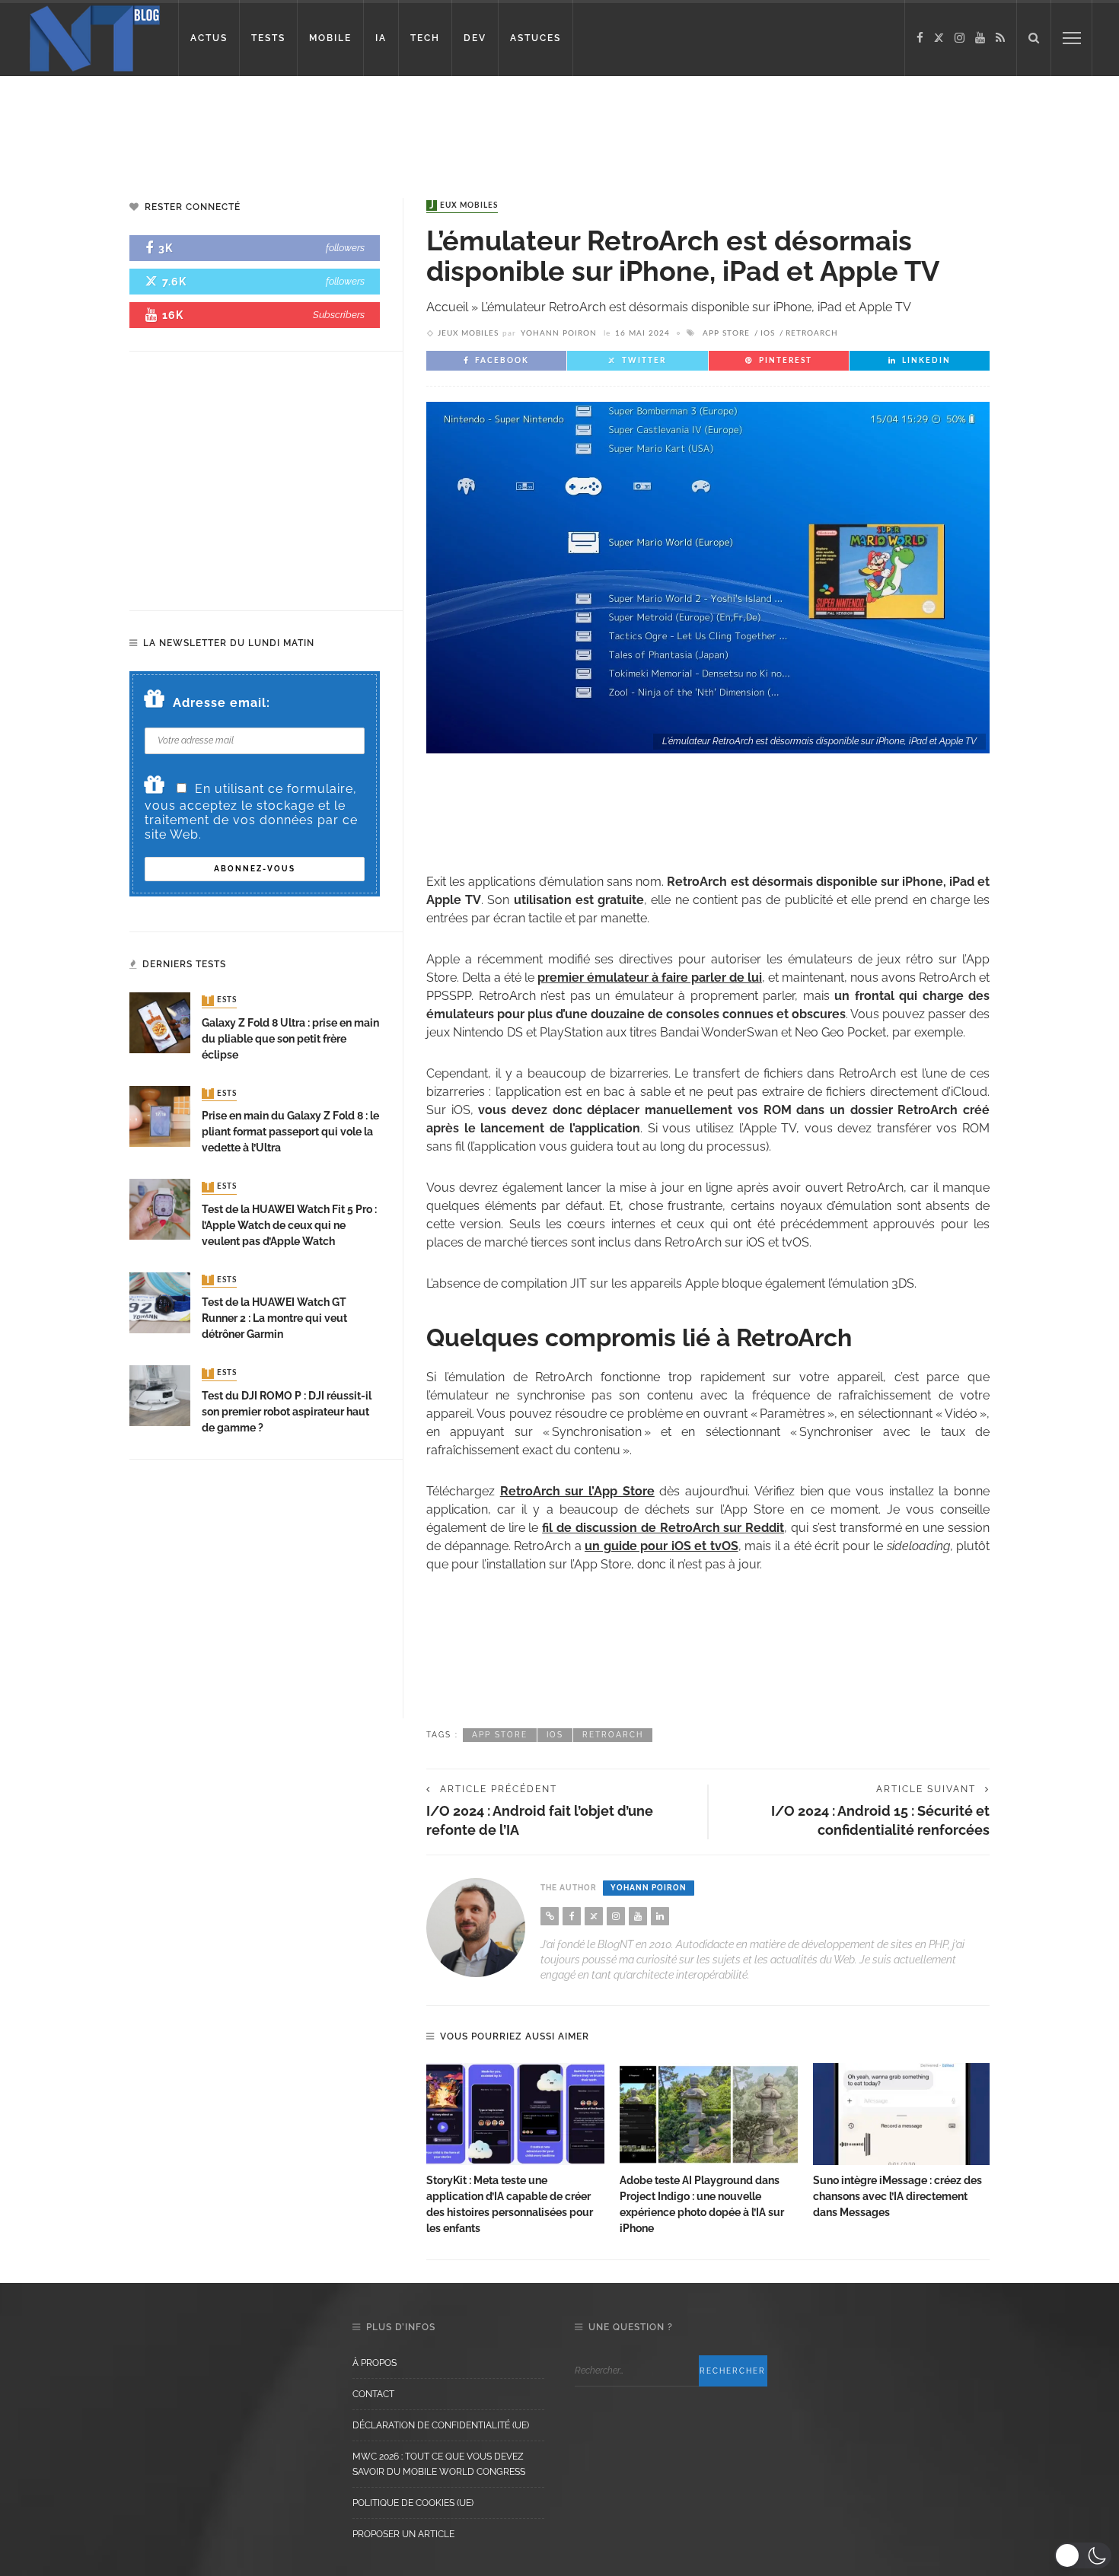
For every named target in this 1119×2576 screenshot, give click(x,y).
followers (345, 248)
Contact (373, 2394)
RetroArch (812, 333)
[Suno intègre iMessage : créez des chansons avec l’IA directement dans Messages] (902, 2114)
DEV (475, 38)
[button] (1083, 2555)
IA (381, 38)
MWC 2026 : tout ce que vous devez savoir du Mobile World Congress (439, 2464)
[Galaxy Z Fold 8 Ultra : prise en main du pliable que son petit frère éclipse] (160, 1022)
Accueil (447, 307)
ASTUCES (536, 38)
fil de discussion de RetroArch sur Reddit (663, 1528)
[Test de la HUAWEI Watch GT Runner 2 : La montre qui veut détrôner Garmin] (160, 1302)
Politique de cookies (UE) (413, 2503)
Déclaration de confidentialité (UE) (441, 2425)
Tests (221, 1001)
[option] (515, 2150)
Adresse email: (222, 703)
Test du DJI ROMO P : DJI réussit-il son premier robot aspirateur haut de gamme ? (287, 1412)
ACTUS (209, 38)
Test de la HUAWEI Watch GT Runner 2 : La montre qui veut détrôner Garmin (274, 1318)
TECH (425, 38)
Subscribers (339, 315)
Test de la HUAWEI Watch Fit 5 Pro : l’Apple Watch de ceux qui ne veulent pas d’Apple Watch (289, 1225)
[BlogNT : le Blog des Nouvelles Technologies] (95, 37)
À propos (375, 2363)
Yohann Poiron (559, 333)
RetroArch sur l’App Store (577, 1491)
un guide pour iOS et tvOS (662, 1546)
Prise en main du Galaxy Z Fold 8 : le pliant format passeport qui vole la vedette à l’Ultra (290, 1132)
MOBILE (330, 38)
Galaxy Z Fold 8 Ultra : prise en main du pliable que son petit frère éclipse (290, 1039)
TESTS (268, 38)
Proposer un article (403, 2534)
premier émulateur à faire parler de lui (650, 978)
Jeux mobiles (464, 205)
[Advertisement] (292, 126)
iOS (768, 333)
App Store (726, 333)
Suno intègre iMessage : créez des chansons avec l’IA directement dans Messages (897, 2196)
